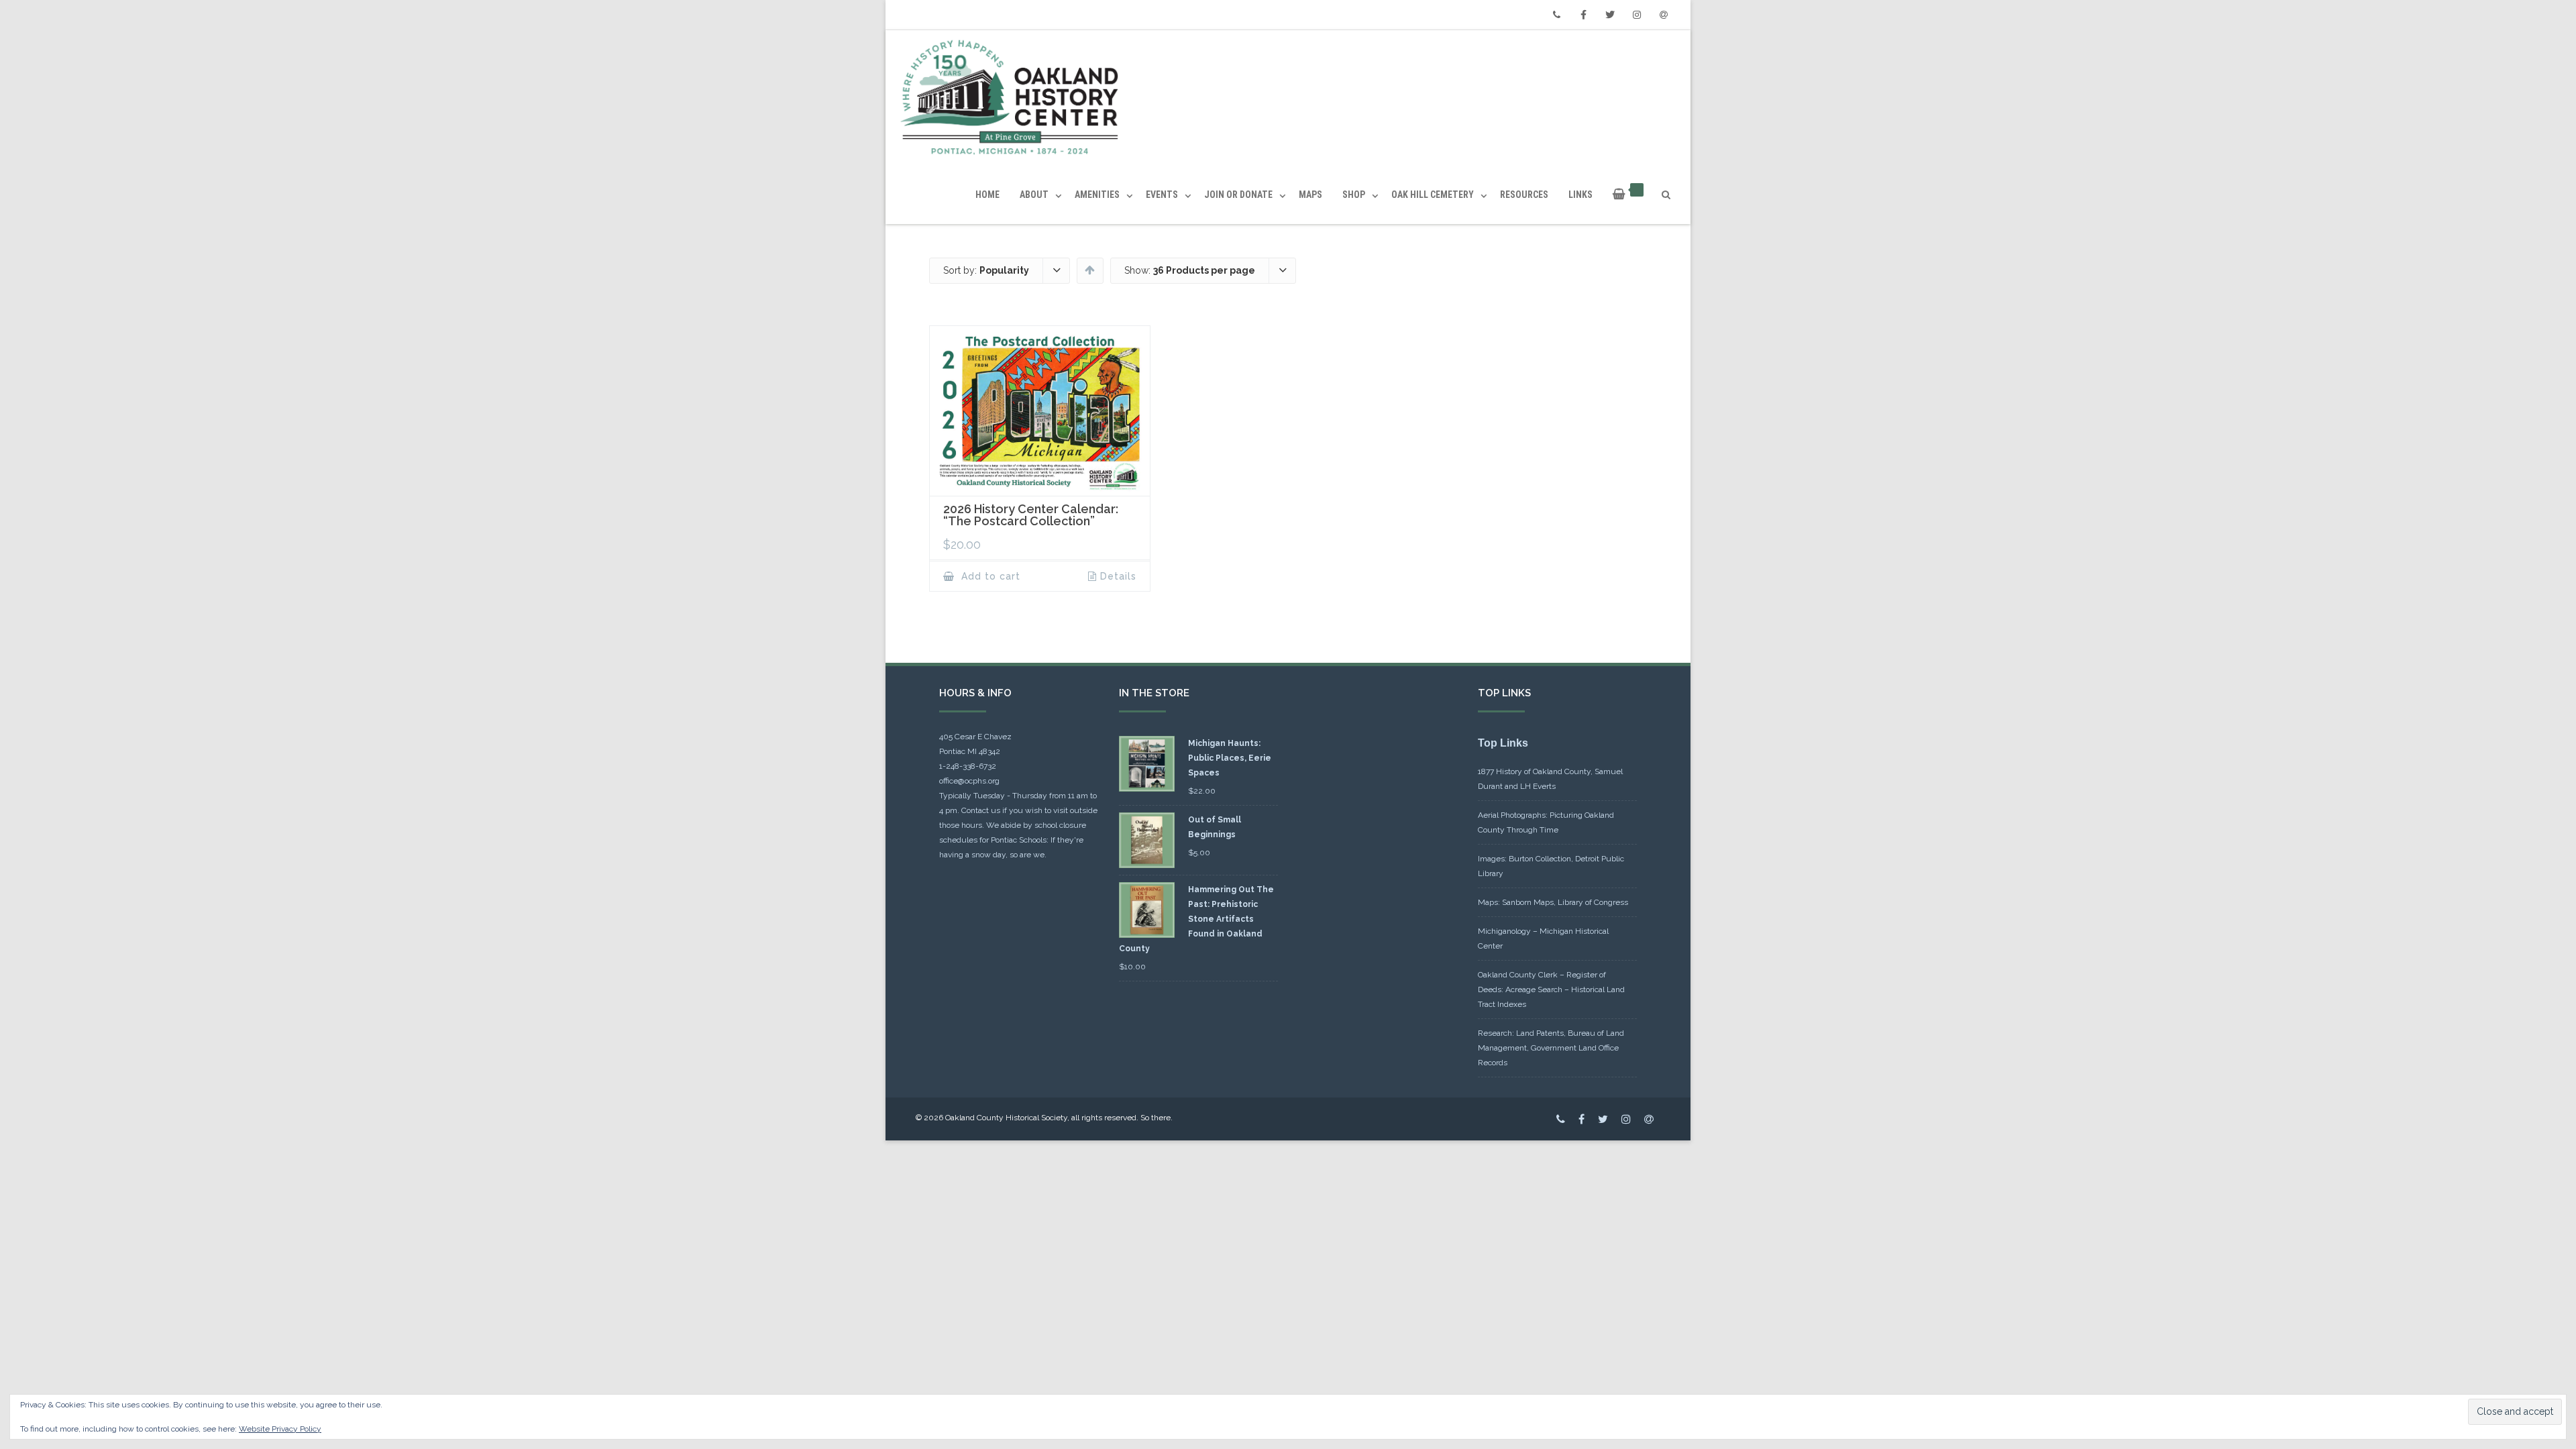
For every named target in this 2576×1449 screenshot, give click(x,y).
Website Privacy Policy (280, 1429)
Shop (1354, 195)
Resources (1524, 195)
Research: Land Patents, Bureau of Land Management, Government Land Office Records (1551, 1048)
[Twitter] (1610, 15)
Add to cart (989, 576)
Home (987, 195)
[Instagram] (1637, 15)
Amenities (1097, 195)
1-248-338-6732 (968, 766)
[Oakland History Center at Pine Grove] (1013, 98)
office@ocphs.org (969, 781)
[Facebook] (1583, 15)
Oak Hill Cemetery (1433, 195)
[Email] (1664, 15)
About (1034, 195)
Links (1580, 195)
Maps (1310, 195)
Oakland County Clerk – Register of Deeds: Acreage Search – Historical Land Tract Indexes (1551, 989)
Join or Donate (1238, 195)
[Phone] (1556, 15)
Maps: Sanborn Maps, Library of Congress (1553, 902)
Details (1118, 576)
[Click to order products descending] (1090, 270)
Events (1162, 195)
